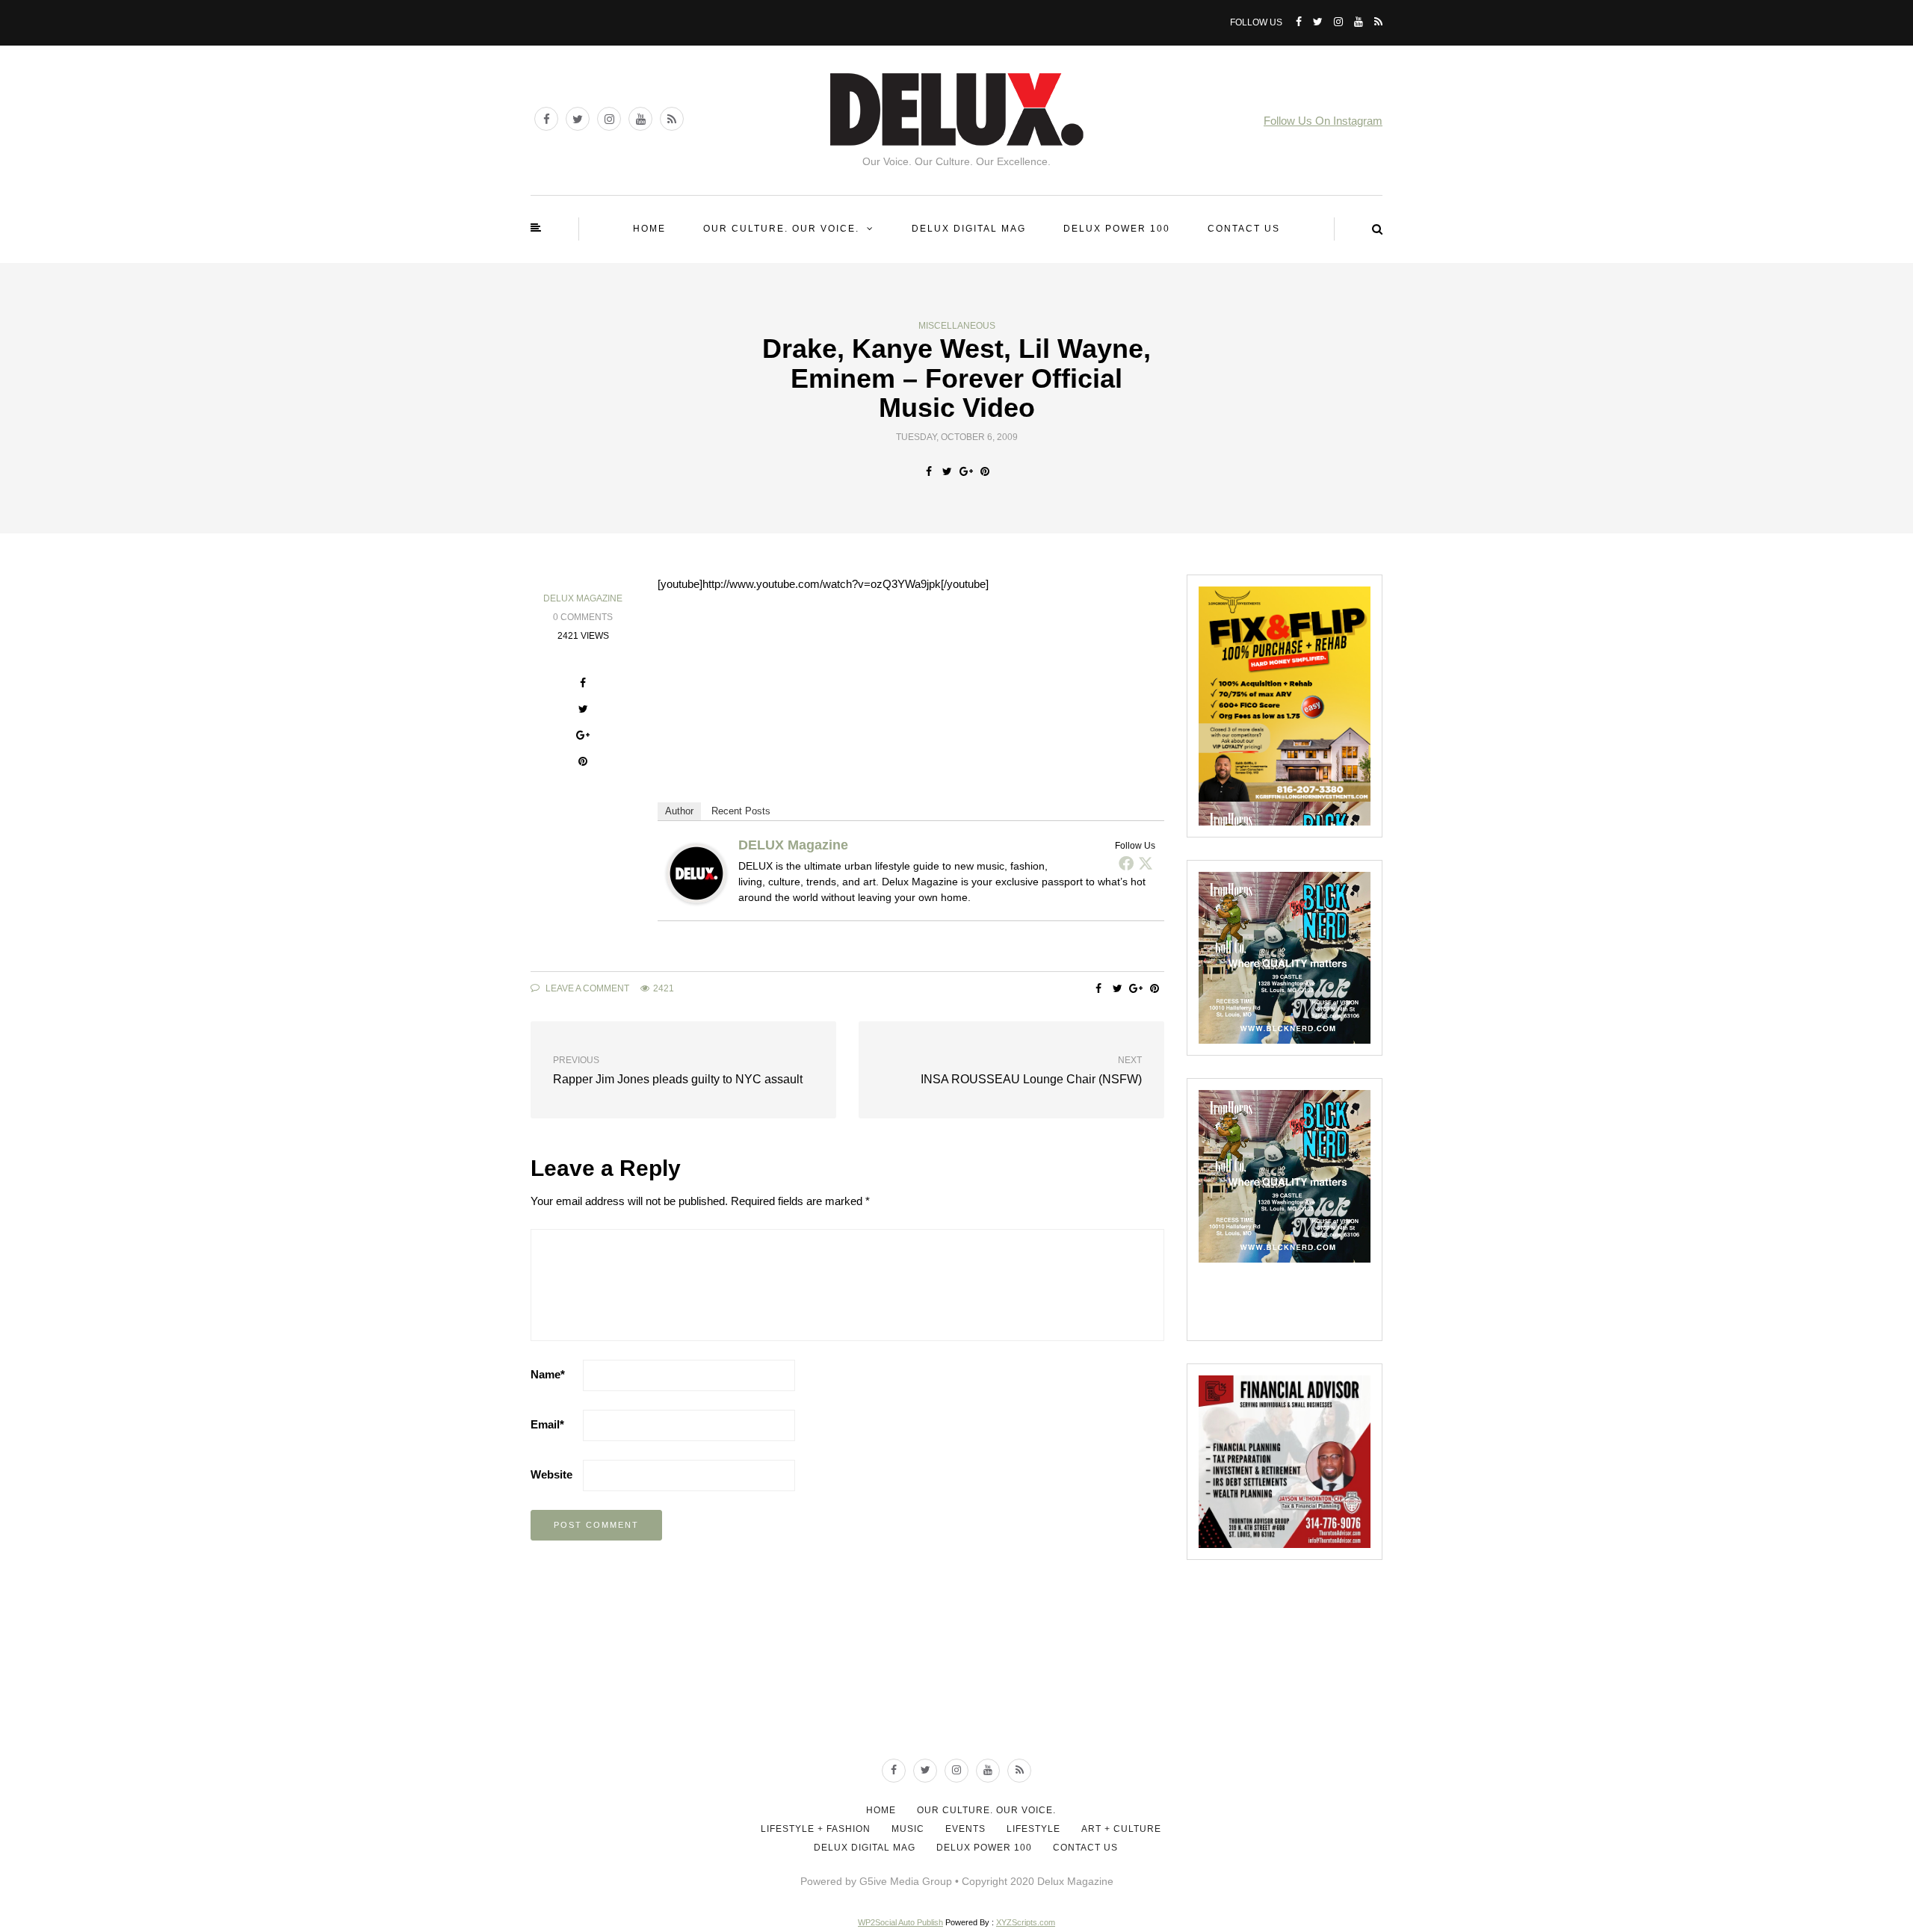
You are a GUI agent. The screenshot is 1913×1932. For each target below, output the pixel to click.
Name (548, 1374)
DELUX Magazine (583, 598)
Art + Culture (1121, 1829)
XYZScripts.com (1026, 1922)
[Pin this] (985, 471)
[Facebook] (1126, 863)
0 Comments (583, 617)
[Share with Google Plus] (966, 471)
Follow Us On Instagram (1323, 121)
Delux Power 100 (1117, 229)
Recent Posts (741, 811)
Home (649, 229)
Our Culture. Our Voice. (781, 229)
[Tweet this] (947, 471)
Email (547, 1424)
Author (679, 811)
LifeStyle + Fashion (816, 1829)
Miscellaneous (957, 326)
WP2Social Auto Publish (900, 1922)
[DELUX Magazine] (696, 872)
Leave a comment (586, 988)
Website (551, 1474)
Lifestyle (1033, 1829)
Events (965, 1829)
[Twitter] (1146, 863)
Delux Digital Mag (969, 229)
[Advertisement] (956, 1690)
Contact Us (1244, 229)
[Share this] (928, 471)
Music (908, 1829)
